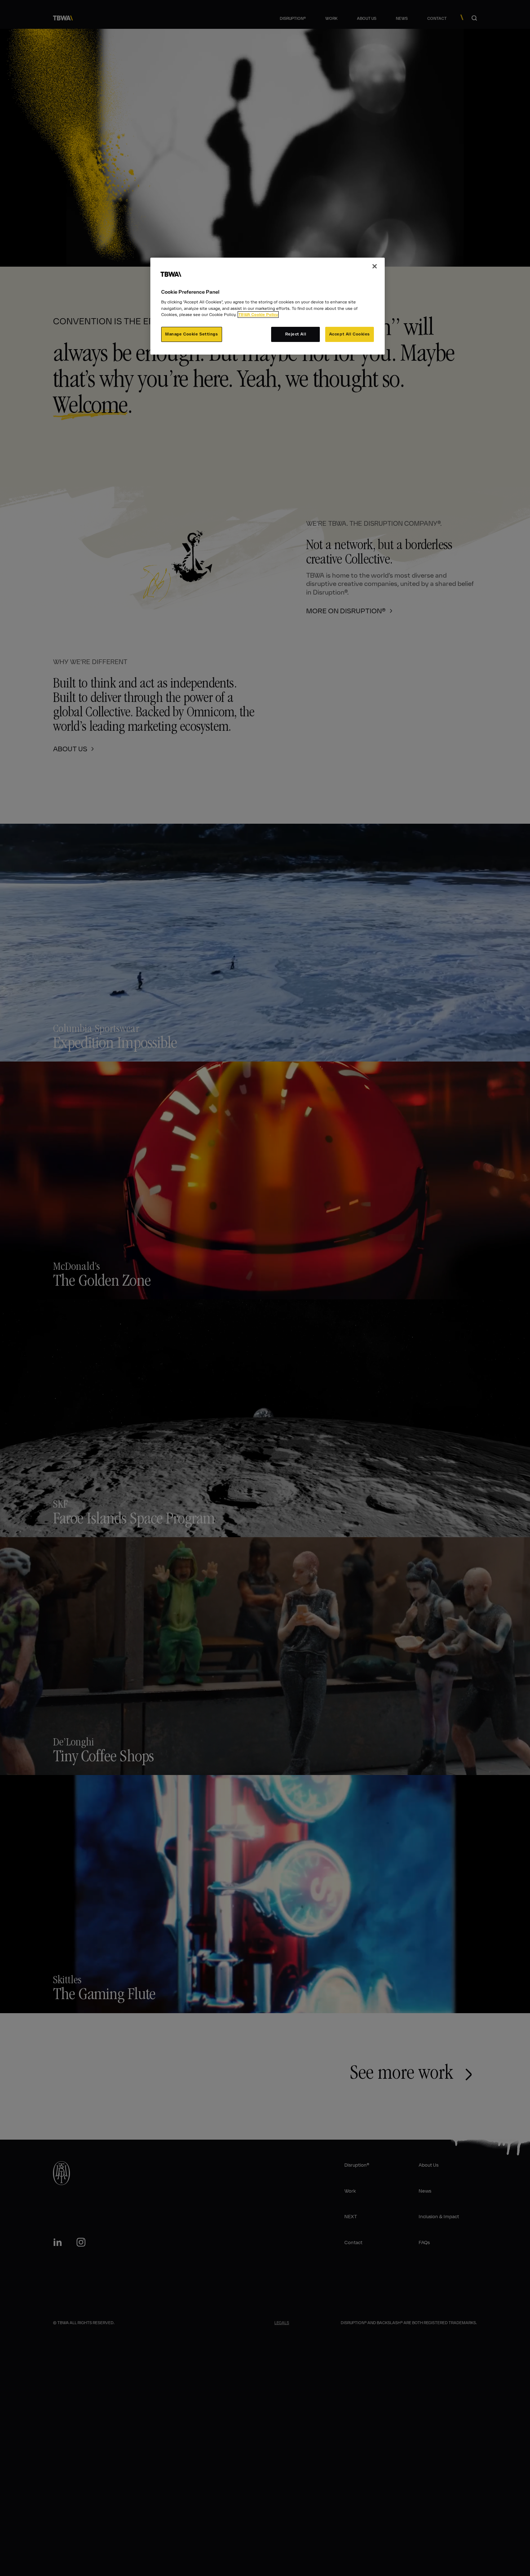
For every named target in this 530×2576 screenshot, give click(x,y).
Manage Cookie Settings (192, 334)
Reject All (296, 334)
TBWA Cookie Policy (258, 315)
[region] (268, 306)
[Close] (375, 266)
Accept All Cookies (350, 334)
